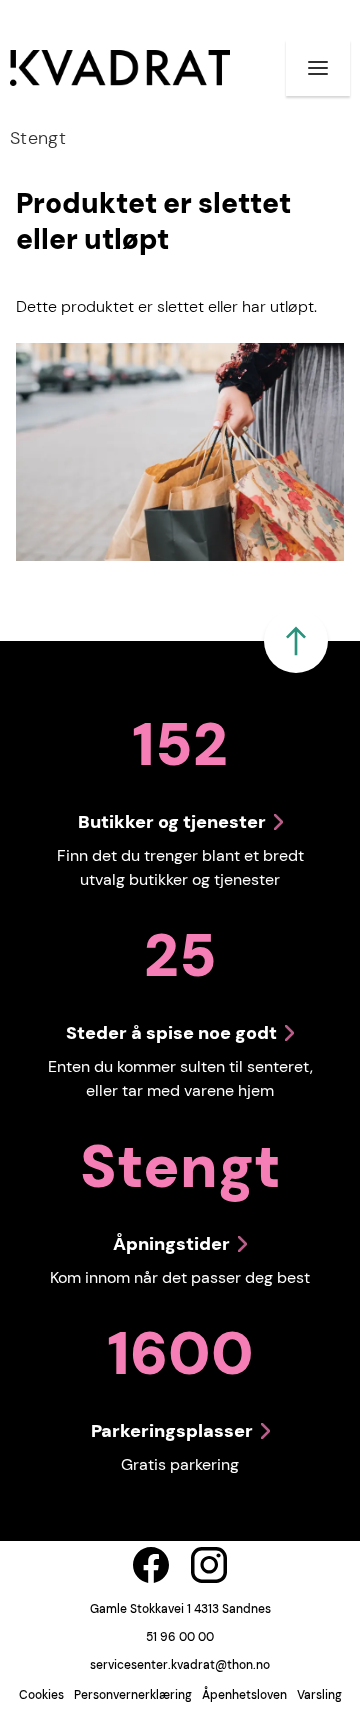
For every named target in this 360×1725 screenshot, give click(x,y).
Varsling (319, 1695)
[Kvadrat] (120, 68)
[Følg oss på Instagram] (209, 1565)
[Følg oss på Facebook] (151, 1565)
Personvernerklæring (133, 1695)
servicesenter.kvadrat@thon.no (180, 1665)
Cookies (41, 1695)
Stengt (38, 138)
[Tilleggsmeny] (318, 68)
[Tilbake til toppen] (296, 641)
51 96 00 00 (180, 1637)
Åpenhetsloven (244, 1695)
